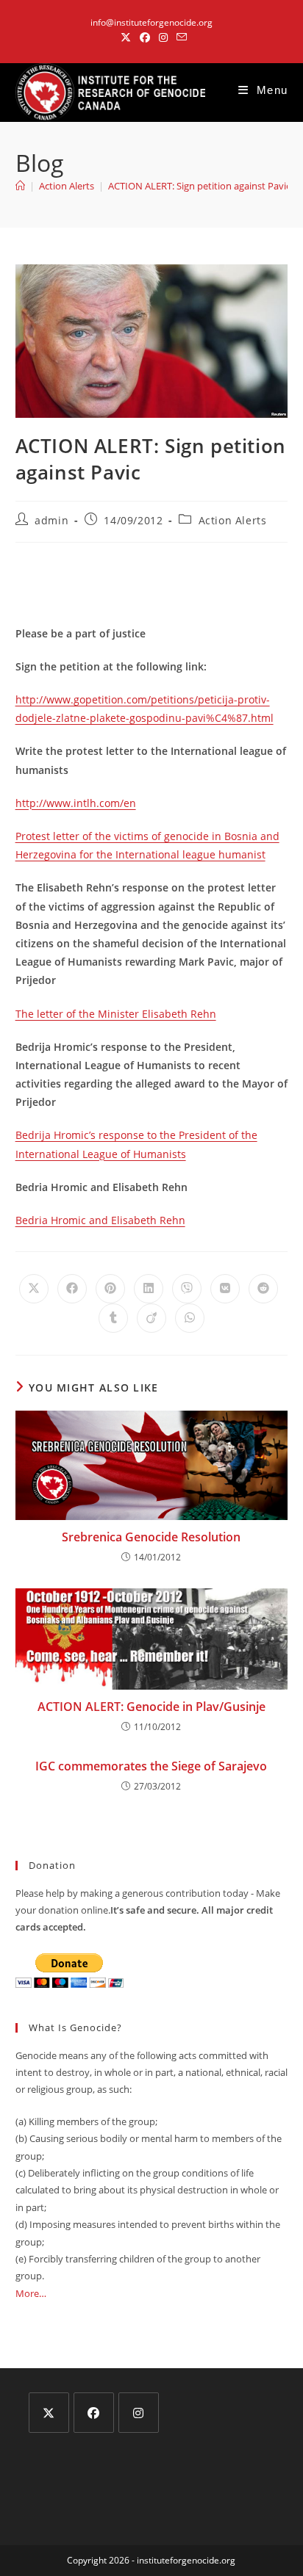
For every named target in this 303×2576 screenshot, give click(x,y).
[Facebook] (94, 2413)
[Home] (20, 186)
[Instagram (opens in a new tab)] (163, 37)
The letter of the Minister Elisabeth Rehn (116, 1014)
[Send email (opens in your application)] (179, 37)
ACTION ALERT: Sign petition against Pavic (199, 186)
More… (31, 2293)
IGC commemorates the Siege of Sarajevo (151, 1766)
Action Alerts (233, 520)
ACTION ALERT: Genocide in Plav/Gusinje (151, 1707)
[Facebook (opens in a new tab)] (145, 37)
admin (51, 520)
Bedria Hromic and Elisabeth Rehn (100, 1220)
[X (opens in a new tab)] (126, 37)
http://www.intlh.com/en (76, 803)
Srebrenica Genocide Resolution (151, 1537)
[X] (49, 2413)
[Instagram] (139, 2413)
